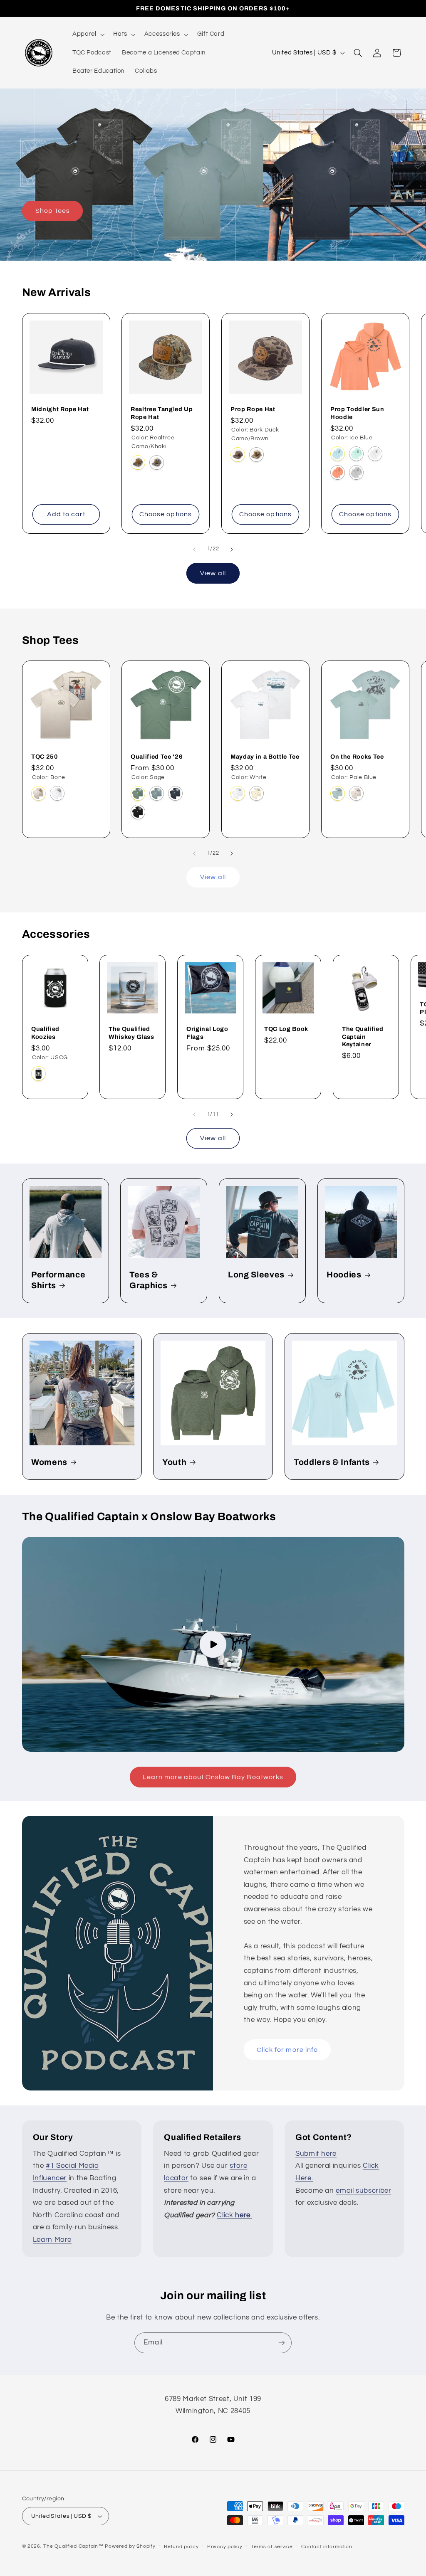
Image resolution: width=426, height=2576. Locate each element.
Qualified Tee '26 (157, 757)
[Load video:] (213, 1644)
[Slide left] (194, 550)
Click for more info (287, 2049)
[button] (87, 35)
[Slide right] (232, 550)
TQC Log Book (286, 1029)
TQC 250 (45, 757)
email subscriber (363, 2191)
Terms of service (272, 2547)
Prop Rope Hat (253, 409)
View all (213, 573)
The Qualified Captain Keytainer (363, 1037)
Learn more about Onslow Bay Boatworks (213, 1777)
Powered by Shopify (130, 2546)
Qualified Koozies (45, 1033)
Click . (234, 2215)
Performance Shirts (58, 1280)
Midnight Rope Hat (60, 409)
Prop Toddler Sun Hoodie (357, 413)
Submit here (316, 2154)
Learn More (52, 2240)
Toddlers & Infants (332, 1462)
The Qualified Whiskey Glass (131, 1033)
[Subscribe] (282, 2343)
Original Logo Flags (207, 1033)
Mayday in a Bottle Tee (265, 757)
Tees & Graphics (148, 1280)
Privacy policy (225, 2547)
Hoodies (344, 1275)
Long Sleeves (256, 1275)
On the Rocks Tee (357, 757)
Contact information (327, 2547)
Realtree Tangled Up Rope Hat (162, 413)
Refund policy (181, 2547)
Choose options (166, 514)
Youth (174, 1462)
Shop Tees (52, 211)
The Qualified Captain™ (73, 2546)
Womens (49, 1462)
